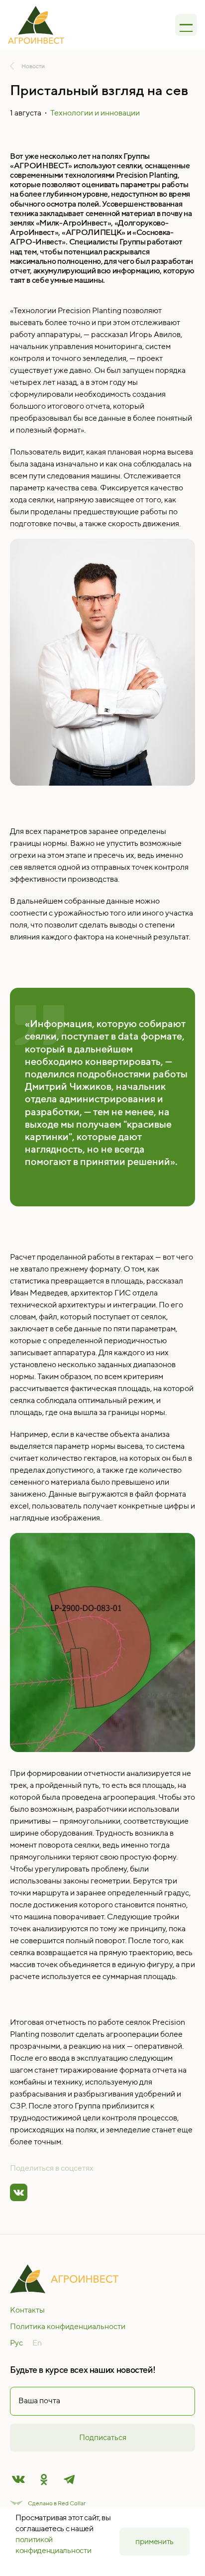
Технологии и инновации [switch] (95, 113)
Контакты (27, 2310)
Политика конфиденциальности (68, 2326)
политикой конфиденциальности (53, 2545)
